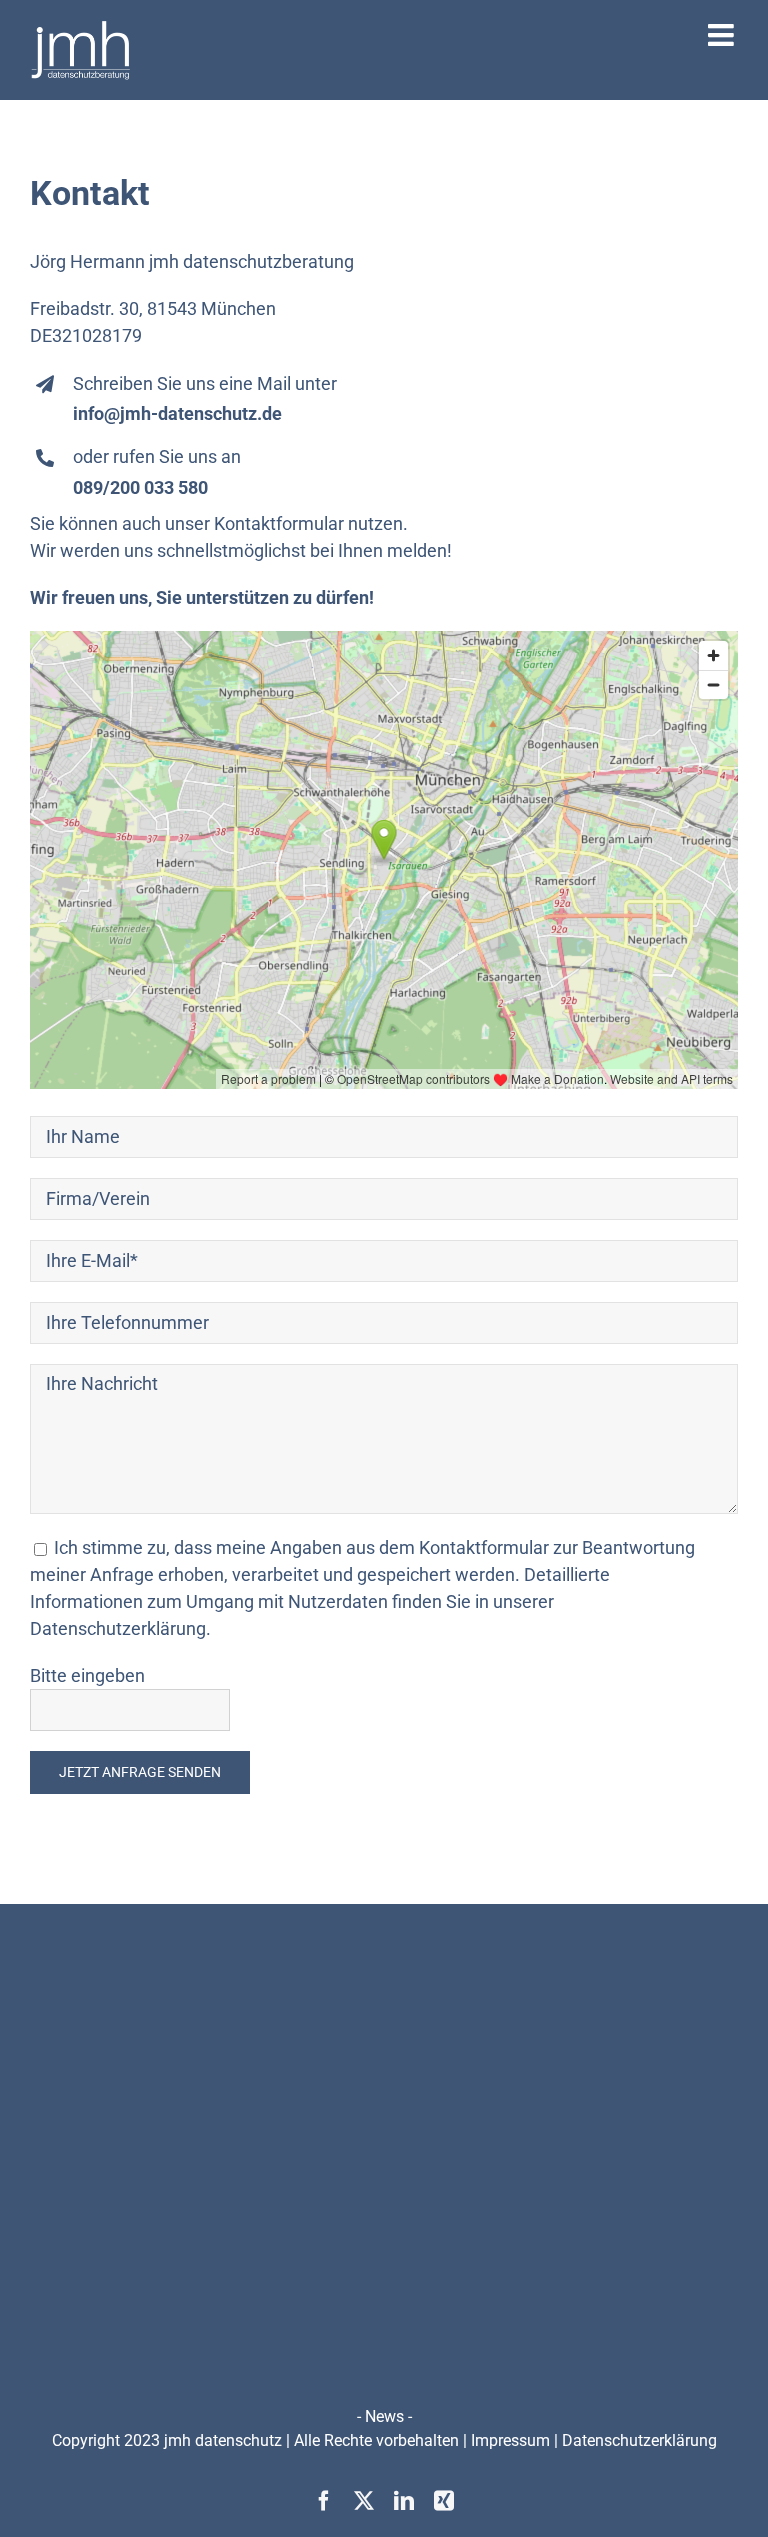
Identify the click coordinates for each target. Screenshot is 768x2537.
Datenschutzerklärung (639, 2440)
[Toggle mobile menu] (723, 35)
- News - (384, 2416)
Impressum (510, 2440)
